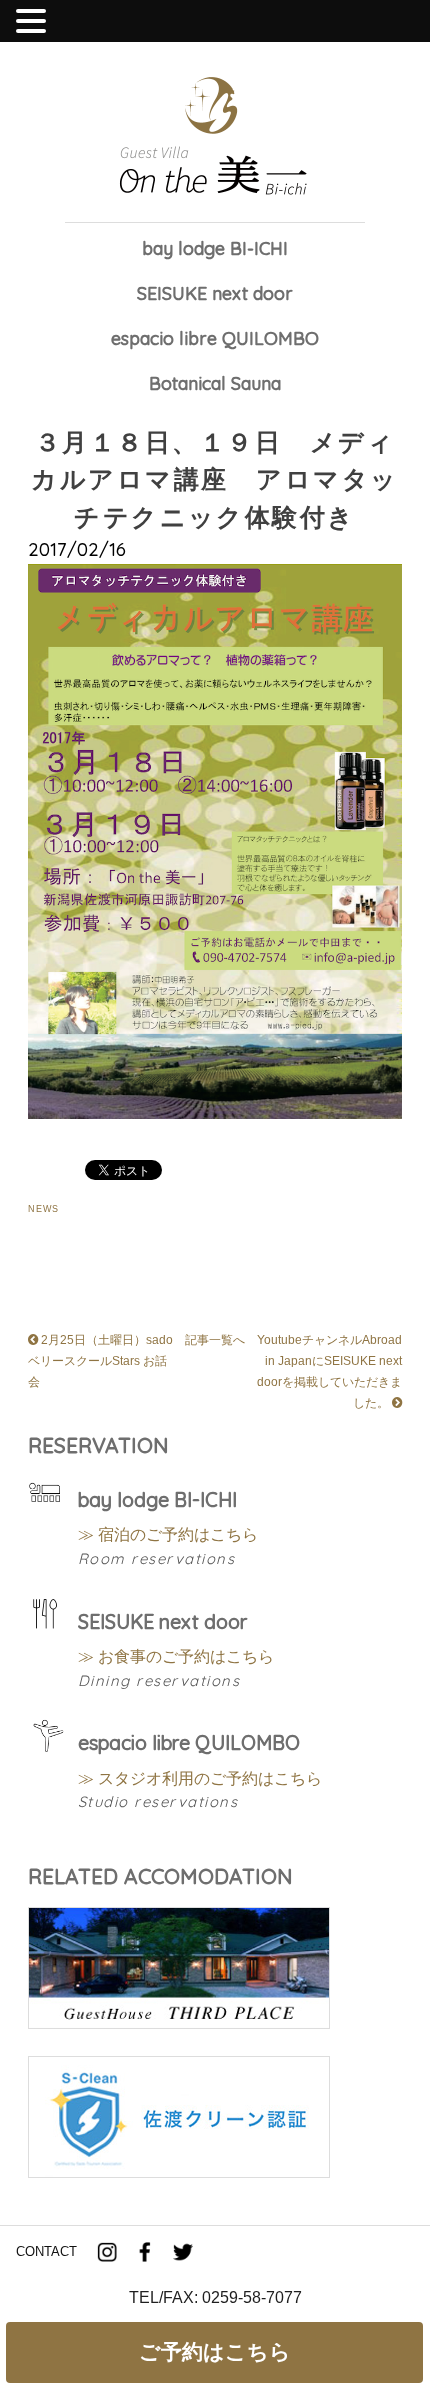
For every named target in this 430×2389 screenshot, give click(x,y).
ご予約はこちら (215, 2351)
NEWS (44, 1209)
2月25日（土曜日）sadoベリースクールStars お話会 (100, 1360)
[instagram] (107, 2252)
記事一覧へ (215, 1339)
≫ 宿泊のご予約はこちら (168, 1534)
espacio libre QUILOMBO (215, 339)
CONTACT (46, 2251)
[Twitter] (183, 2252)
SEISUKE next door (215, 294)
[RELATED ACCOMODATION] (179, 2024)
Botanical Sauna (215, 384)
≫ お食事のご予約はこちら (176, 1656)
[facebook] (145, 2252)
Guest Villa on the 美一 (215, 137)
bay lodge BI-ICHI (215, 249)
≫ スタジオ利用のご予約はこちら (200, 1778)
